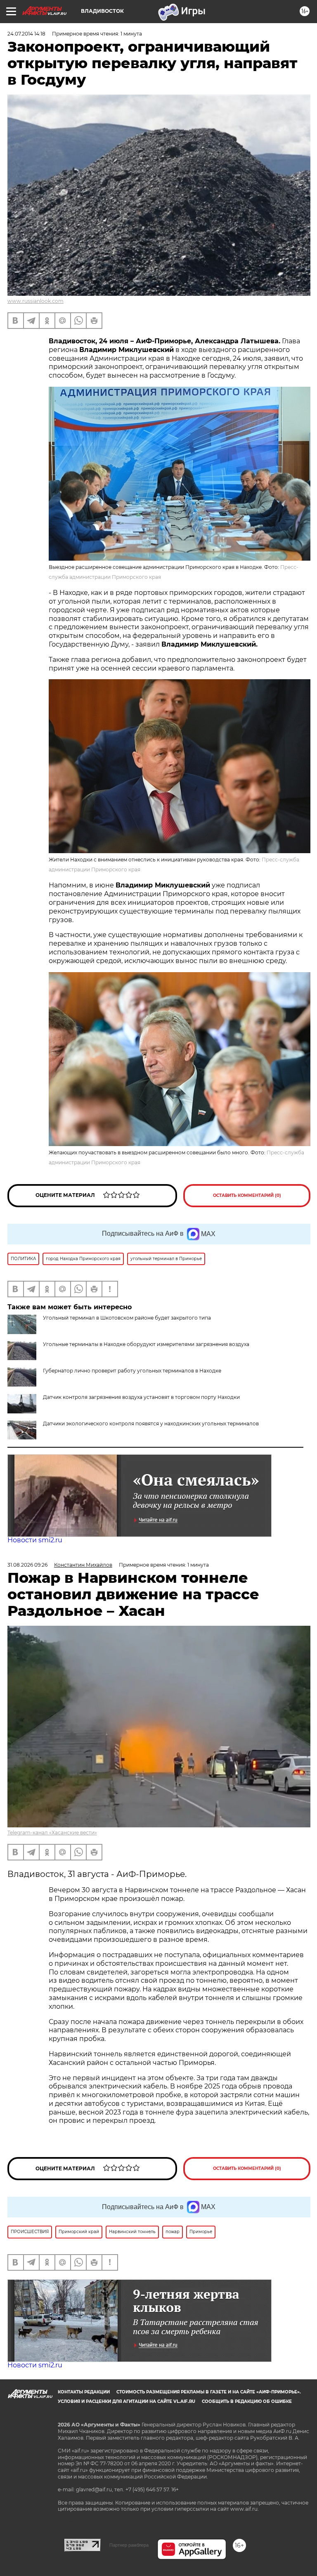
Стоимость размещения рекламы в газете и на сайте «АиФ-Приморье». (209, 2392)
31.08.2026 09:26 (27, 1565)
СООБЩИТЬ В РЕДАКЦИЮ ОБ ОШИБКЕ (247, 2401)
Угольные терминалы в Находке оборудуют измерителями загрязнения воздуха (146, 1344)
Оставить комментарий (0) (247, 1195)
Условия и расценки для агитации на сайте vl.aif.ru (127, 2401)
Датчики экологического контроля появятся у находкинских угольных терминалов (151, 1424)
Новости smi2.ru (35, 1540)
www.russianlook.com (35, 301)
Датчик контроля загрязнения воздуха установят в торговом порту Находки (141, 1397)
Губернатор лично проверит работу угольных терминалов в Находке (132, 1371)
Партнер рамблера (129, 2545)
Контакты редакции (84, 2392)
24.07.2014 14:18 (26, 34)
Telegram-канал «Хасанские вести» (52, 1833)
